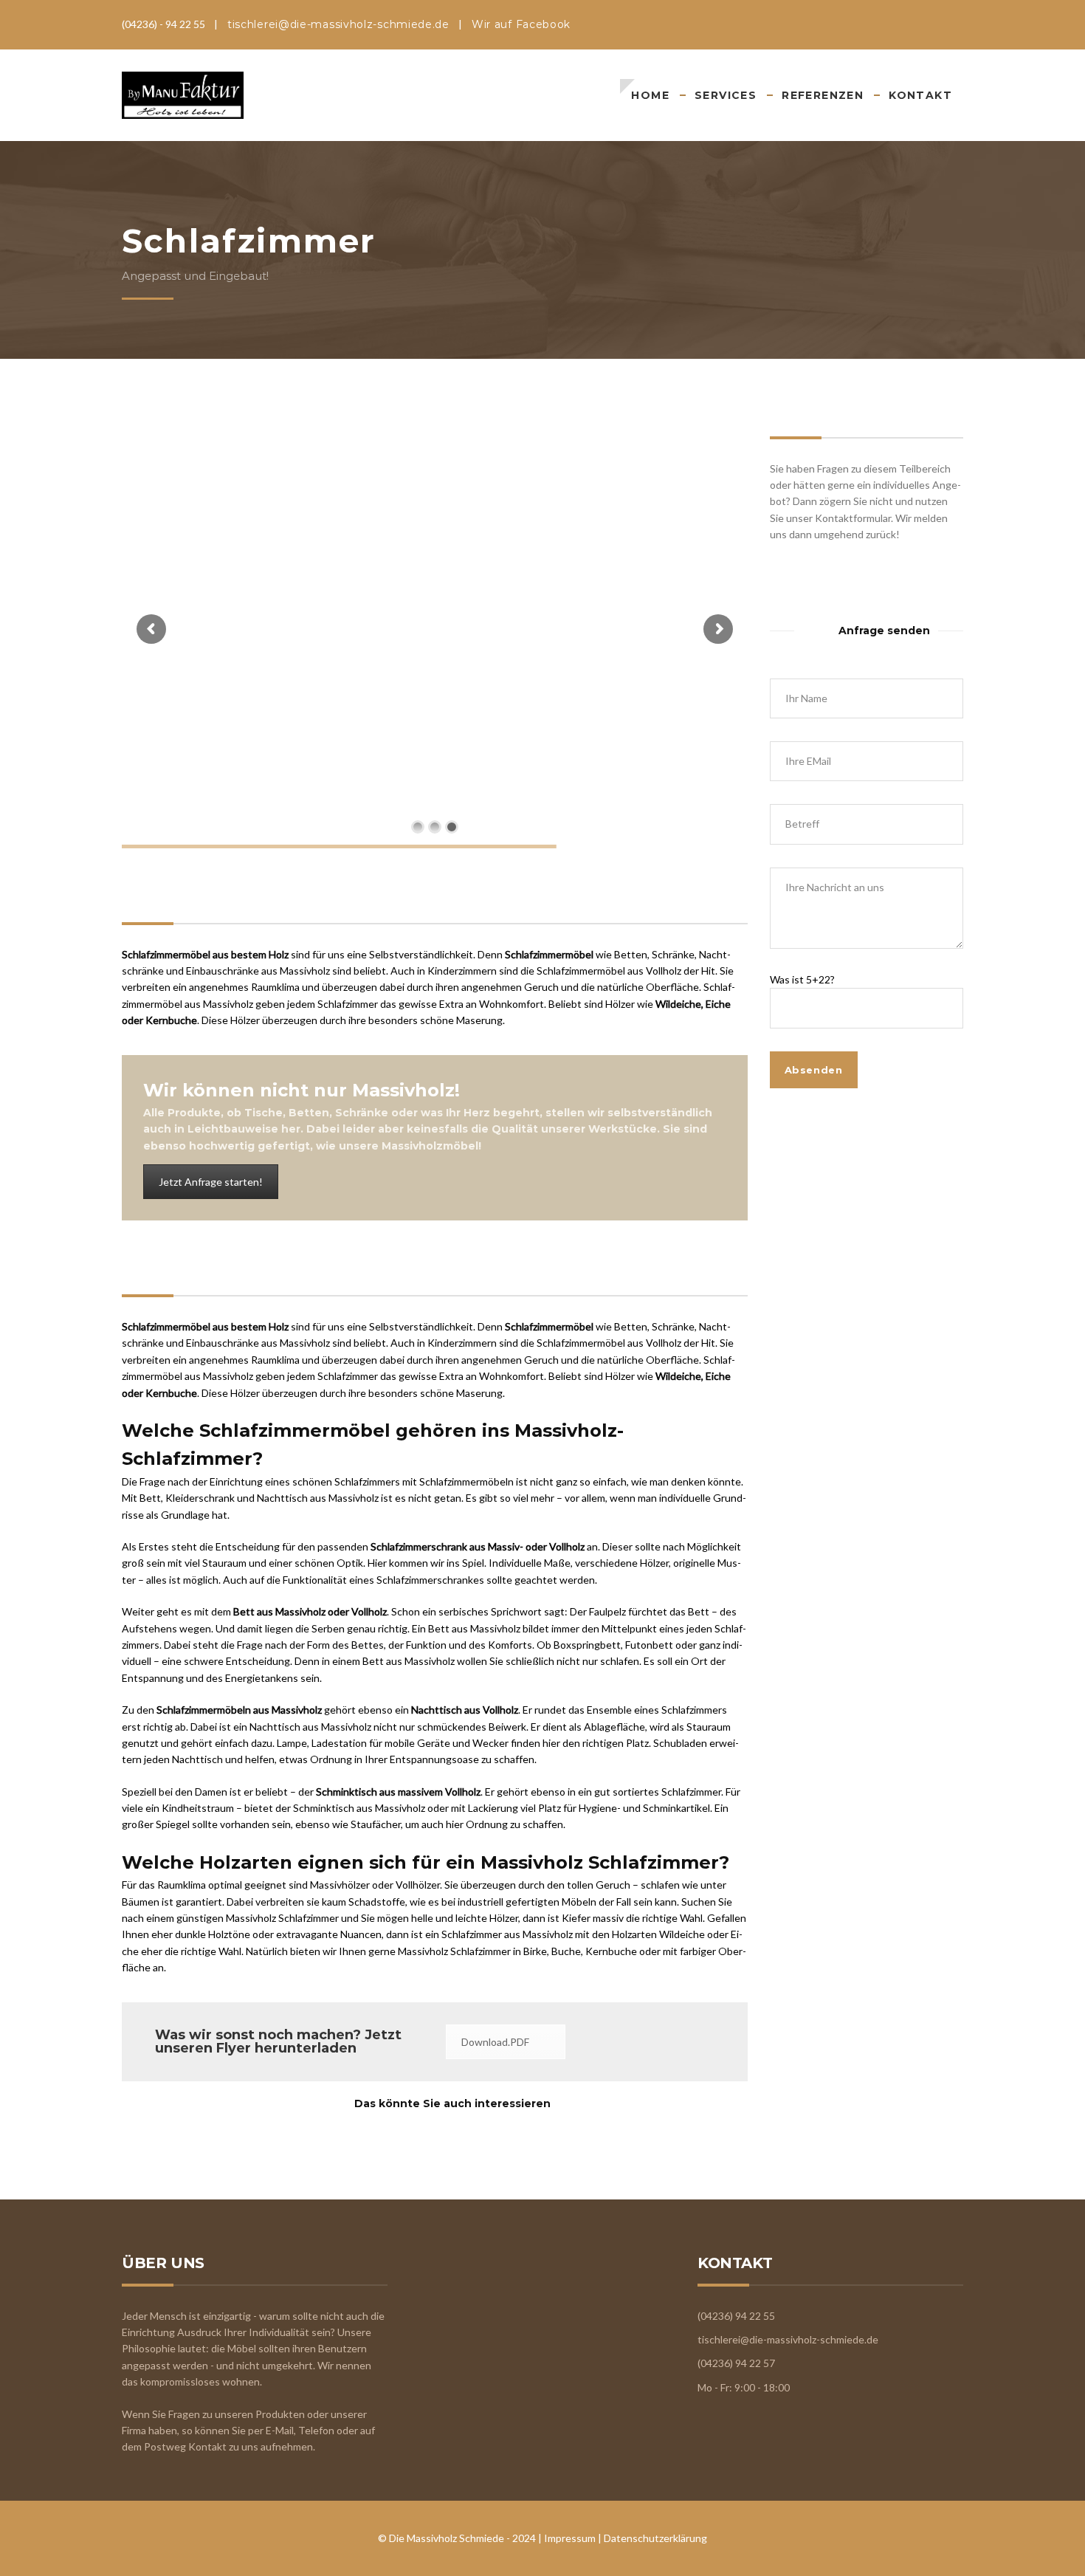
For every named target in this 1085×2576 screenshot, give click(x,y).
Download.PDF (495, 2042)
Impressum (570, 2538)
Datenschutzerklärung (655, 2538)
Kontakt (920, 95)
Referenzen (823, 95)
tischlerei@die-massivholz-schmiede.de (338, 24)
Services (726, 95)
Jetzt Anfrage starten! (211, 1182)
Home (650, 95)
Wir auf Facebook (521, 24)
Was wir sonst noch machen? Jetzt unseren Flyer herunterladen (278, 2041)
